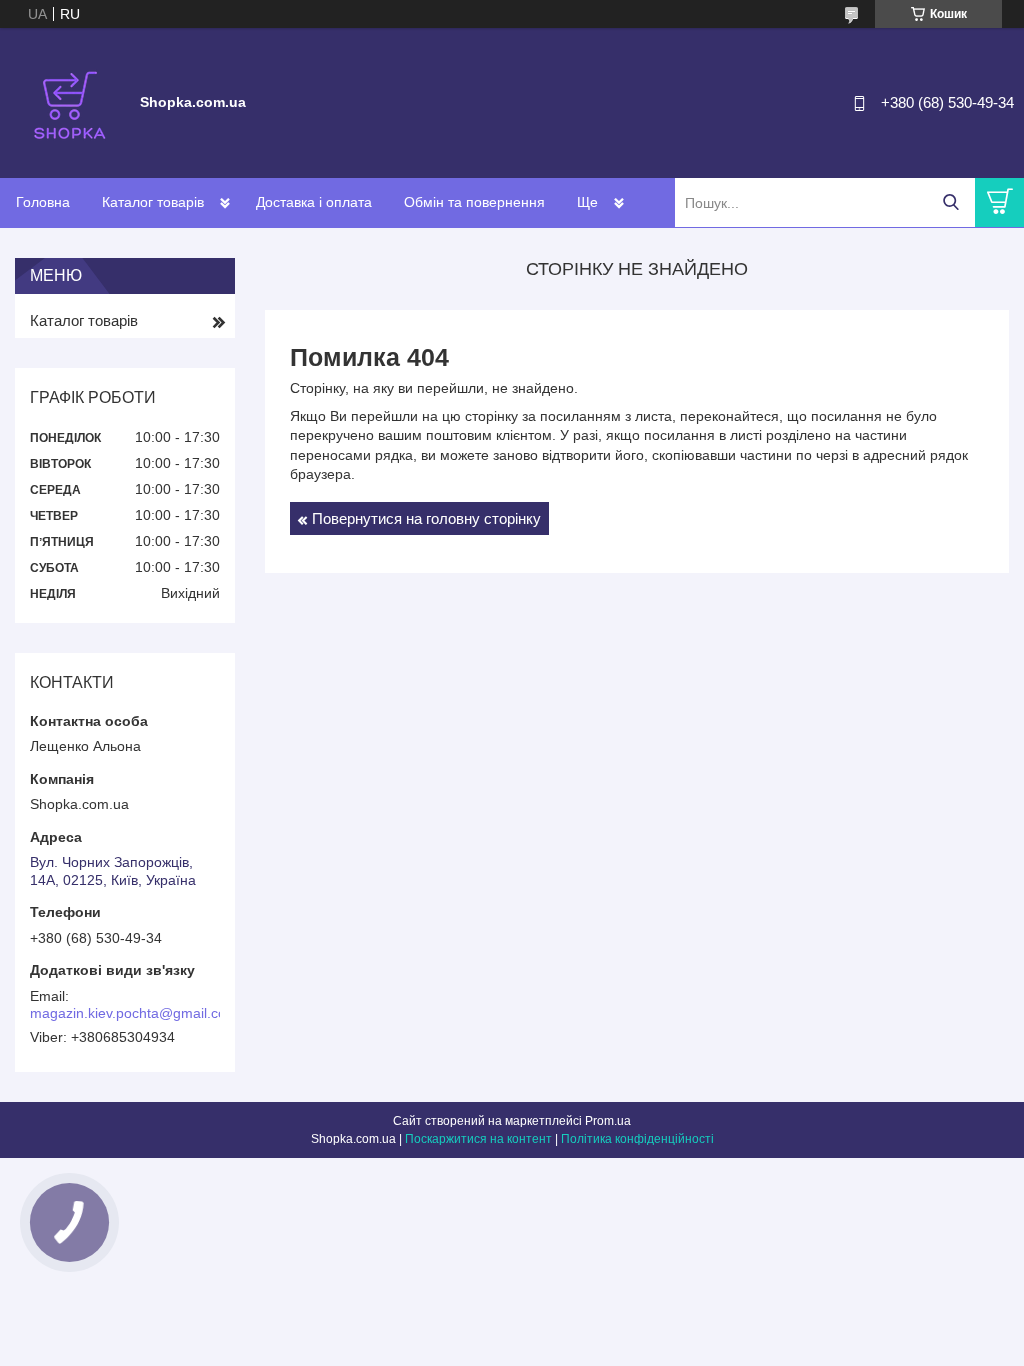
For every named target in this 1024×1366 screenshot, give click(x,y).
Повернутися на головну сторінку (426, 518)
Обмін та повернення (474, 202)
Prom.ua (608, 1121)
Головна (43, 202)
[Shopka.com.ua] (70, 102)
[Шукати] (950, 202)
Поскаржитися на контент (478, 1139)
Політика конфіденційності (637, 1139)
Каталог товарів (153, 202)
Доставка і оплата (314, 202)
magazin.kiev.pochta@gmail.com (134, 1013)
